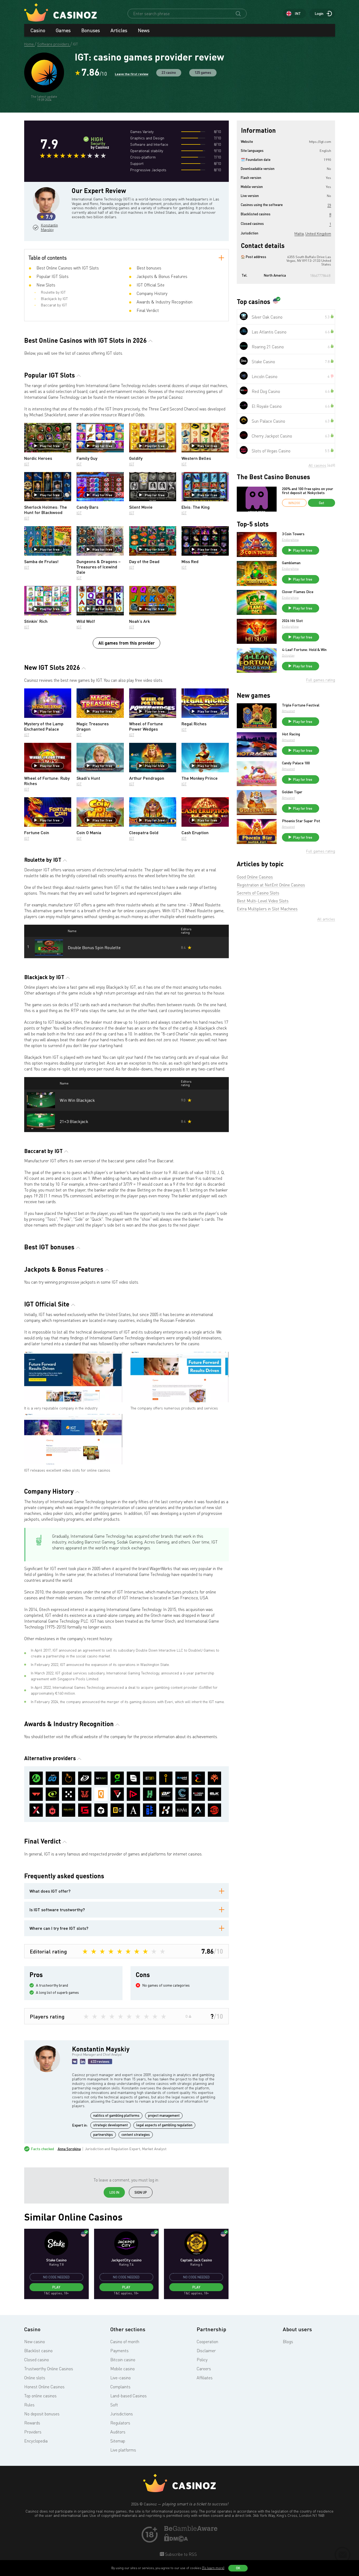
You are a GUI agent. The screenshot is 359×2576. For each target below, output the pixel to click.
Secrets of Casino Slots (258, 893)
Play (56, 2287)
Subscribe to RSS (180, 2554)
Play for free (50, 446)
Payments (119, 2351)
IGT (27, 464)
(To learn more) (213, 2568)
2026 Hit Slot (292, 621)
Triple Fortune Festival (301, 705)
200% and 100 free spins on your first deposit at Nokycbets (308, 491)
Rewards (32, 2423)
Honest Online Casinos (44, 2387)
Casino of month (125, 2342)
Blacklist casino (38, 2351)
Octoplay (288, 655)
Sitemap (118, 2441)
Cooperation (207, 2342)
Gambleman (291, 563)
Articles (119, 30)
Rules (29, 2405)
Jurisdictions (122, 2414)
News (144, 30)
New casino (35, 2342)
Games (63, 30)
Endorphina (290, 540)
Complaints (120, 2387)
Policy (202, 2360)
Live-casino (121, 2378)
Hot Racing (291, 734)
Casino (38, 30)
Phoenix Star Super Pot (301, 821)
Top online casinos (40, 2396)
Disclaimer (206, 2351)
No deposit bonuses (42, 2414)
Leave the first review (132, 74)
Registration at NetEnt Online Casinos (271, 885)
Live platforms (123, 2450)
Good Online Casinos (255, 877)
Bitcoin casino (123, 2360)
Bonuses (91, 30)
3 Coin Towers (293, 534)
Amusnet (288, 711)
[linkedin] (83, 2061)
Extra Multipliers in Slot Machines (267, 909)
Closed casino (37, 2360)
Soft (114, 2405)
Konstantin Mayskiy (49, 227)
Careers (204, 2369)
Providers (33, 2432)
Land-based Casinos (128, 2396)
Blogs (288, 2342)
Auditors (118, 2432)
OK (238, 2568)
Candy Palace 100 (296, 763)
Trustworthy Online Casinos (49, 2369)
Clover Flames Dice (298, 592)
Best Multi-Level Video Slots (263, 901)
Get (322, 503)
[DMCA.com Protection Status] (176, 2540)
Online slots (35, 2378)
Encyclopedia (36, 2441)
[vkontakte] (75, 2061)
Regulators (120, 2423)
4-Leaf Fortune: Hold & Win (304, 650)
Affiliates (205, 2378)
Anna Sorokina (69, 2149)
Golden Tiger (292, 792)
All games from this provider (126, 643)
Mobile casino (123, 2369)
